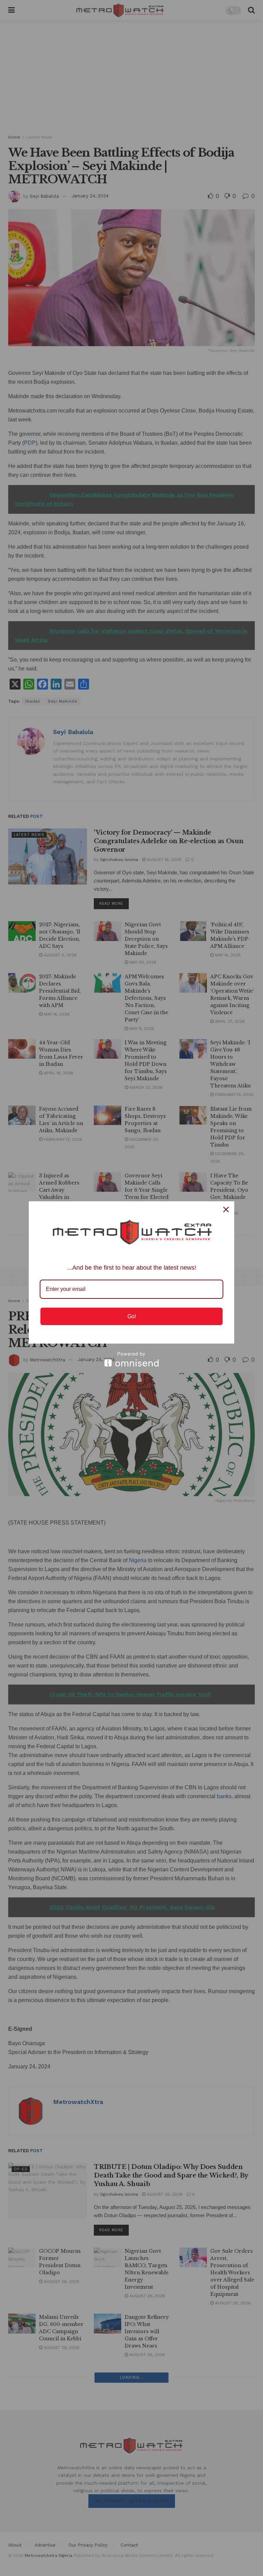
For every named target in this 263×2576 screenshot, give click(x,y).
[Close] (226, 1209)
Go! (132, 1316)
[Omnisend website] (131, 1359)
